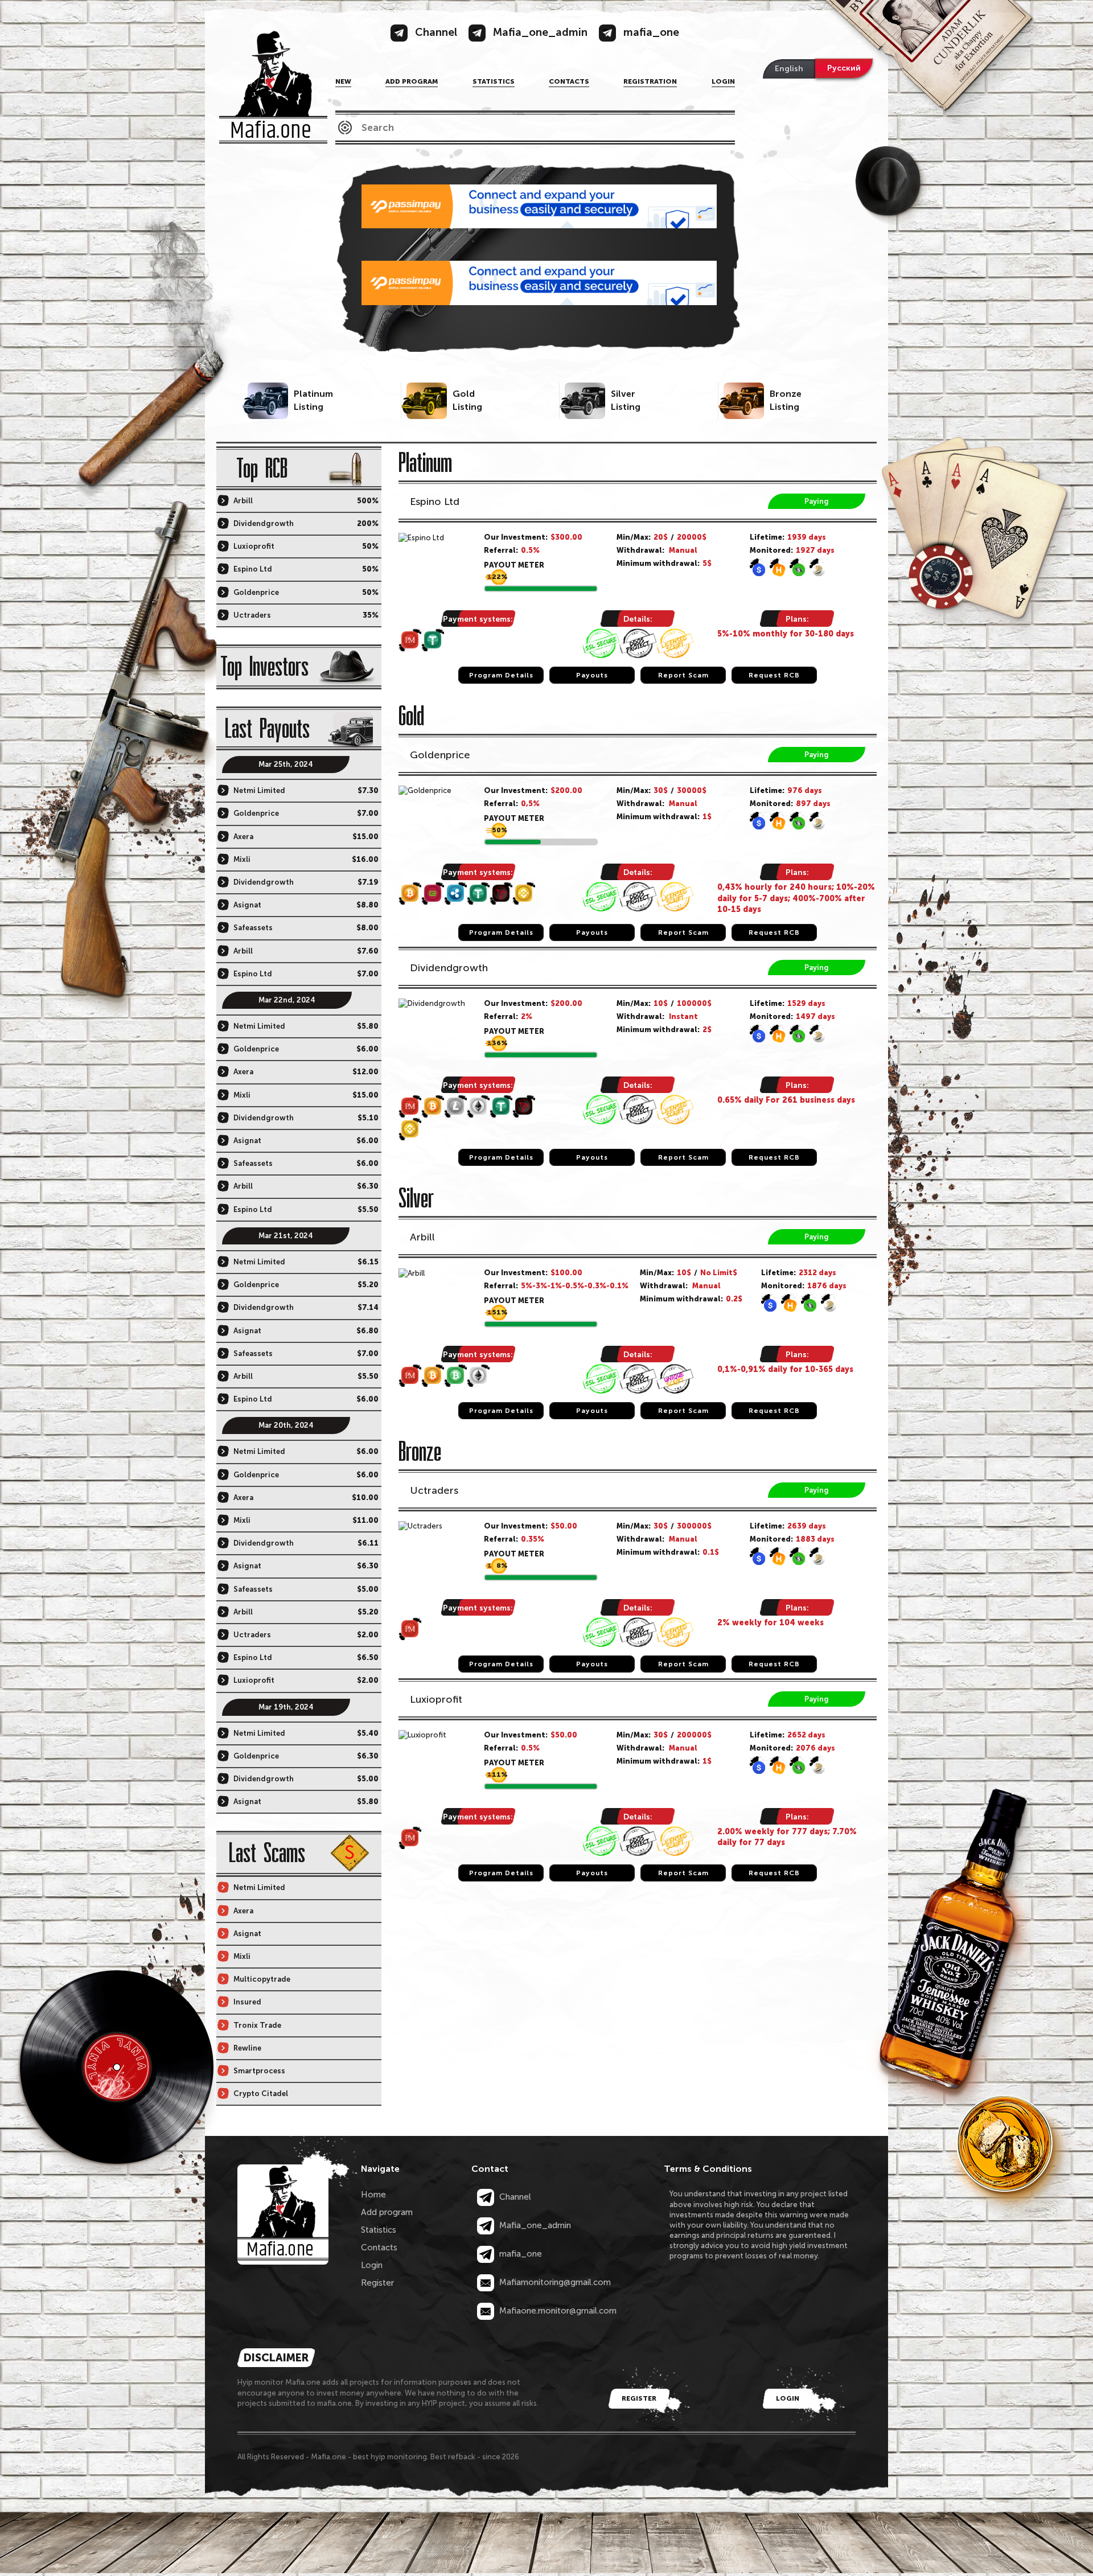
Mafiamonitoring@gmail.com (554, 2282)
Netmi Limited (259, 790)
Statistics (494, 81)
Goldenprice (440, 755)
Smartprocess (259, 2071)
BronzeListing (786, 400)
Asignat (247, 905)
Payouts (592, 675)
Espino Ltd (435, 502)
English (789, 69)
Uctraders (434, 1490)
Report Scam (683, 675)
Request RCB (774, 675)
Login (723, 81)
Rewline (247, 2048)
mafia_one (519, 2254)
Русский (844, 68)
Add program (412, 81)
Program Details (501, 675)
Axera (243, 837)
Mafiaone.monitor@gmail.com (557, 2311)
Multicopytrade (262, 1979)
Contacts (569, 81)
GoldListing (467, 400)
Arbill (422, 1237)
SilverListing (626, 400)
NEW (343, 81)
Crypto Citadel (261, 2094)
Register (377, 2283)
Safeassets (253, 928)
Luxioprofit (436, 1699)
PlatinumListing (313, 400)
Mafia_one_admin (534, 2225)
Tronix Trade (257, 2025)
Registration (650, 81)
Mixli (242, 859)
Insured (247, 2002)
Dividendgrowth (449, 968)
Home (373, 2195)
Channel (514, 2197)
